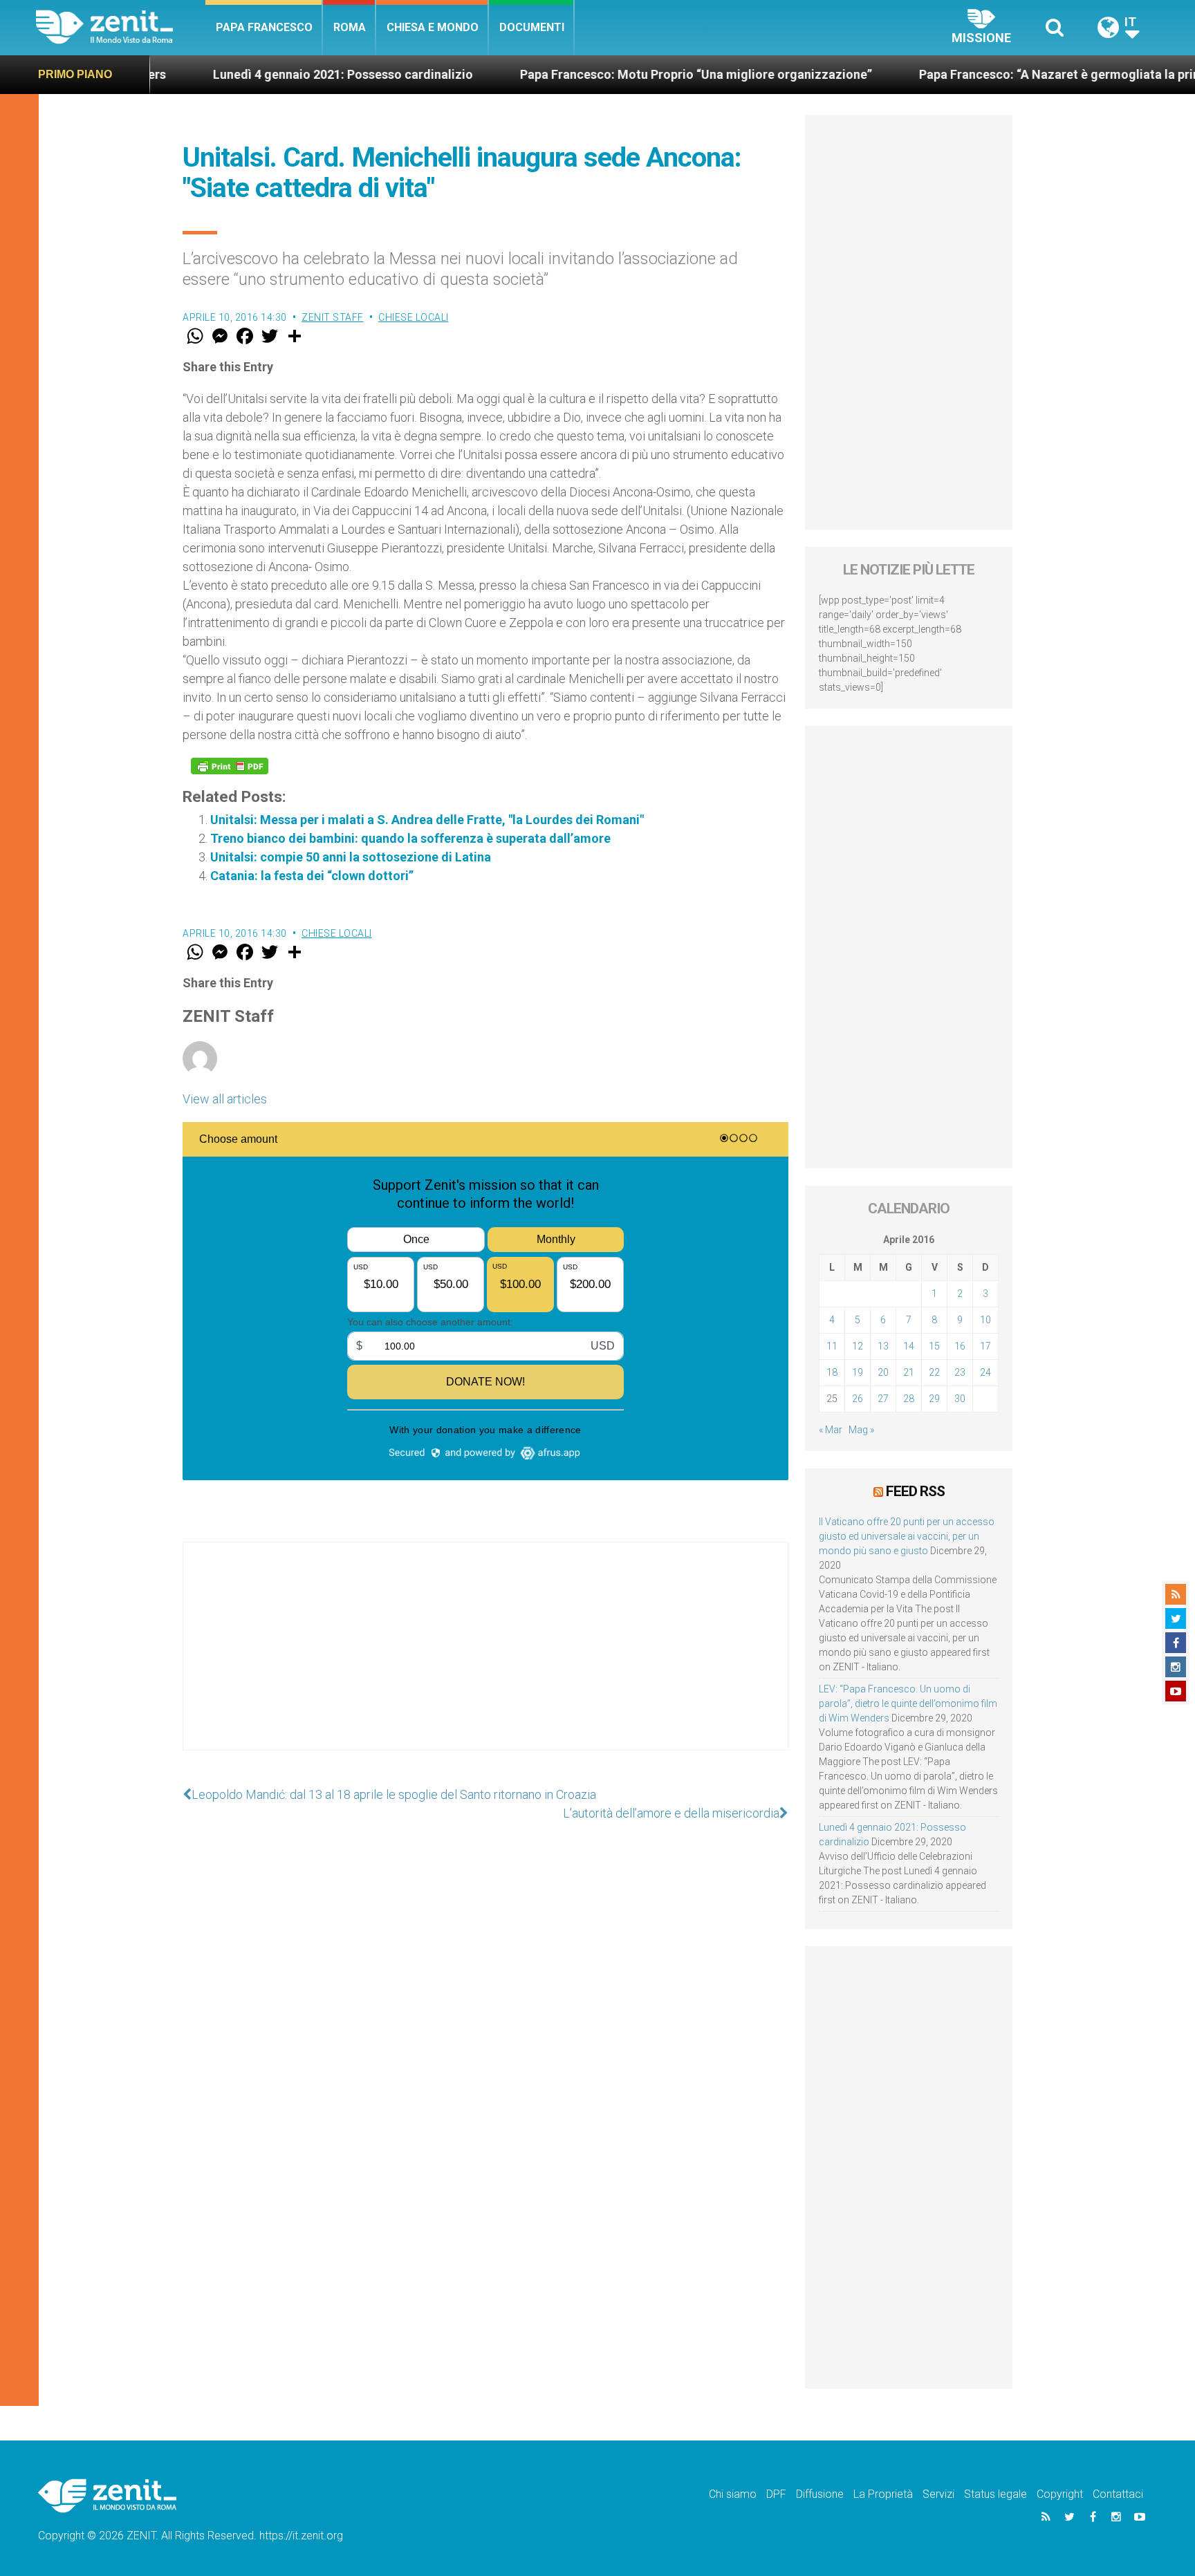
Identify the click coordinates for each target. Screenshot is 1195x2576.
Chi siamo (733, 2494)
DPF (776, 2494)
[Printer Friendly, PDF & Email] (230, 766)
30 (960, 1399)
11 (832, 1346)
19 (858, 1372)
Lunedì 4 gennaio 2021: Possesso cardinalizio (254, 74)
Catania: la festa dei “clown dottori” (312, 876)
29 (934, 1399)
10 (985, 1320)
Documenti (532, 27)
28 (909, 1399)
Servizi (938, 2494)
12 (858, 1346)
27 (883, 1399)
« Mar (831, 1430)
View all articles (225, 1099)
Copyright (1060, 2494)
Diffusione (820, 2494)
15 (934, 1346)
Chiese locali (414, 317)
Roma (350, 27)
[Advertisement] (485, 1660)
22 (934, 1372)
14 (909, 1346)
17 (985, 1346)
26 (858, 1399)
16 (960, 1346)
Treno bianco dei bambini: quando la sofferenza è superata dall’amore (410, 838)
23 (960, 1372)
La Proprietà (883, 2494)
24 (985, 1372)
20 (883, 1372)
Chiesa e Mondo (433, 27)
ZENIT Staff (333, 317)
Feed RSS (915, 1491)
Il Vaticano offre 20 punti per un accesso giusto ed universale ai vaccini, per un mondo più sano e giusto (907, 1536)
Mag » (861, 1430)
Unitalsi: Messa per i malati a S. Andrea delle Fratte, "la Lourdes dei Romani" (427, 820)
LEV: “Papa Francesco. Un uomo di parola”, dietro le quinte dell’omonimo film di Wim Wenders (908, 1704)
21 (909, 1372)
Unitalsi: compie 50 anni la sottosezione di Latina (351, 857)
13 (883, 1346)
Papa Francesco (264, 27)
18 (832, 1372)
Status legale (995, 2494)
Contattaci (1118, 2494)
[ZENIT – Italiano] (121, 27)
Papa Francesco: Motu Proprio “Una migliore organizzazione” (608, 74)
